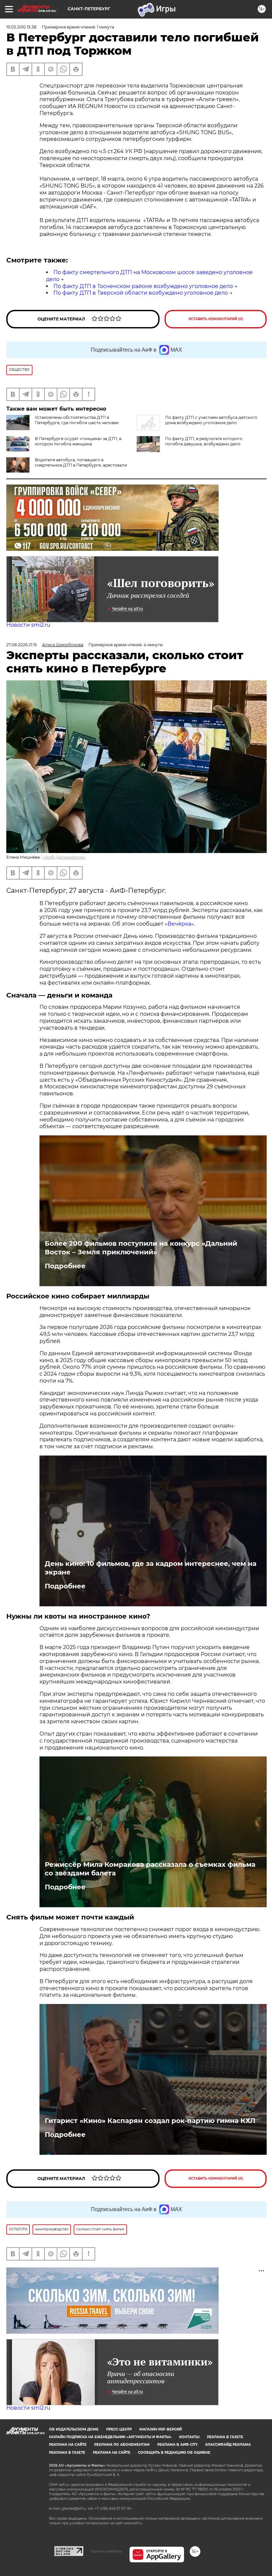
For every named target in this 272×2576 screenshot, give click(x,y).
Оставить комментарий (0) (216, 319)
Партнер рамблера (106, 2551)
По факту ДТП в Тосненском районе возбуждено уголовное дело (143, 286)
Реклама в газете (225, 2437)
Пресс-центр (119, 2429)
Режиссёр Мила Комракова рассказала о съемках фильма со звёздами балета (150, 1869)
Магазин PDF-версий (161, 2429)
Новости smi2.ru (28, 625)
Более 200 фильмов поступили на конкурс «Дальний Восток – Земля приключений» (141, 1248)
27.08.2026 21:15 (22, 645)
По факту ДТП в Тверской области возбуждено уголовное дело (141, 293)
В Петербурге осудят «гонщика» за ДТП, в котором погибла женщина (78, 441)
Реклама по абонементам (122, 2445)
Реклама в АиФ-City (177, 2445)
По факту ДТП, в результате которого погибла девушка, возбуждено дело (204, 441)
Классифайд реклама (228, 2445)
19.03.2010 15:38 (21, 27)
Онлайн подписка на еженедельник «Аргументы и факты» (110, 2437)
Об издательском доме (74, 2429)
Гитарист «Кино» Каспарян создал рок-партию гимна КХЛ (150, 2121)
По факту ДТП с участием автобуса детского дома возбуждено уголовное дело (211, 420)
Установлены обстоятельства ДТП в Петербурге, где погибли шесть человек (77, 420)
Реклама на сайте (68, 2445)
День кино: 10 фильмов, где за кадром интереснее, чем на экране (151, 1568)
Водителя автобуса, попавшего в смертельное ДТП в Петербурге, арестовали (81, 462)
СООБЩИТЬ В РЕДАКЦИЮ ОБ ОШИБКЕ (174, 2453)
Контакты (189, 2437)
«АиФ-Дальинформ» (64, 857)
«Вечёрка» (179, 924)
